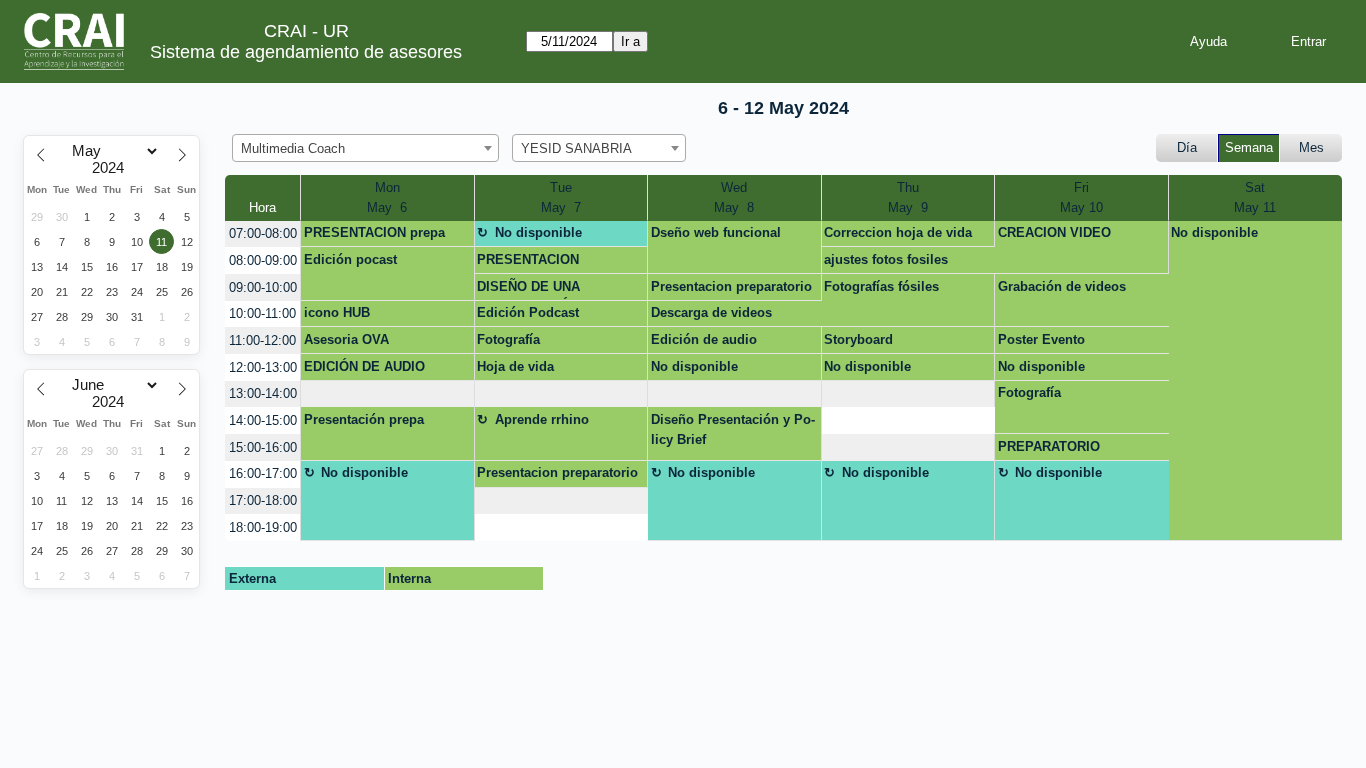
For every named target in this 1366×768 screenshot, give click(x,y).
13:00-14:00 (263, 393)
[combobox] (365, 148)
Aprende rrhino (542, 419)
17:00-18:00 (263, 500)
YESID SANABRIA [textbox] (576, 148)
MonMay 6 (387, 197)
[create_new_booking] (387, 394)
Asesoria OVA (346, 339)
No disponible (538, 232)
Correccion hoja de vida (898, 232)
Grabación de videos (1062, 286)
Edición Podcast (528, 312)
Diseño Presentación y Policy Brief (733, 429)
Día (1187, 147)
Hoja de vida (515, 366)
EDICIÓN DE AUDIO (364, 366)
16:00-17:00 (263, 473)
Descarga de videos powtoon (711, 316)
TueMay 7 (561, 197)
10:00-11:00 (262, 313)
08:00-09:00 (263, 260)
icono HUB (337, 312)
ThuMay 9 (908, 197)
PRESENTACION (528, 259)
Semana (1249, 147)
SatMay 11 (1255, 197)
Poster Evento (1041, 339)
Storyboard (858, 339)
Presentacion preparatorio (731, 286)
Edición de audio (704, 339)
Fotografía (508, 339)
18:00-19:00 (263, 527)
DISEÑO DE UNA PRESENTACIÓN (528, 290)
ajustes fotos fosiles (886, 259)
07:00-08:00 (263, 233)
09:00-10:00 (263, 287)
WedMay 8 (734, 197)
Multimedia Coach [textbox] (293, 148)
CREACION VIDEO (1054, 232)
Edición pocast (350, 259)
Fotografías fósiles (881, 286)
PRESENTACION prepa (374, 232)
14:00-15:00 (263, 420)
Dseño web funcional (716, 232)
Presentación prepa (364, 419)
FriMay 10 (1081, 197)
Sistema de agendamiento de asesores (306, 52)
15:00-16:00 (263, 447)
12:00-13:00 (263, 367)
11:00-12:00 (262, 340)
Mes (1311, 147)
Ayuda (1208, 41)
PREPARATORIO (1049, 446)
